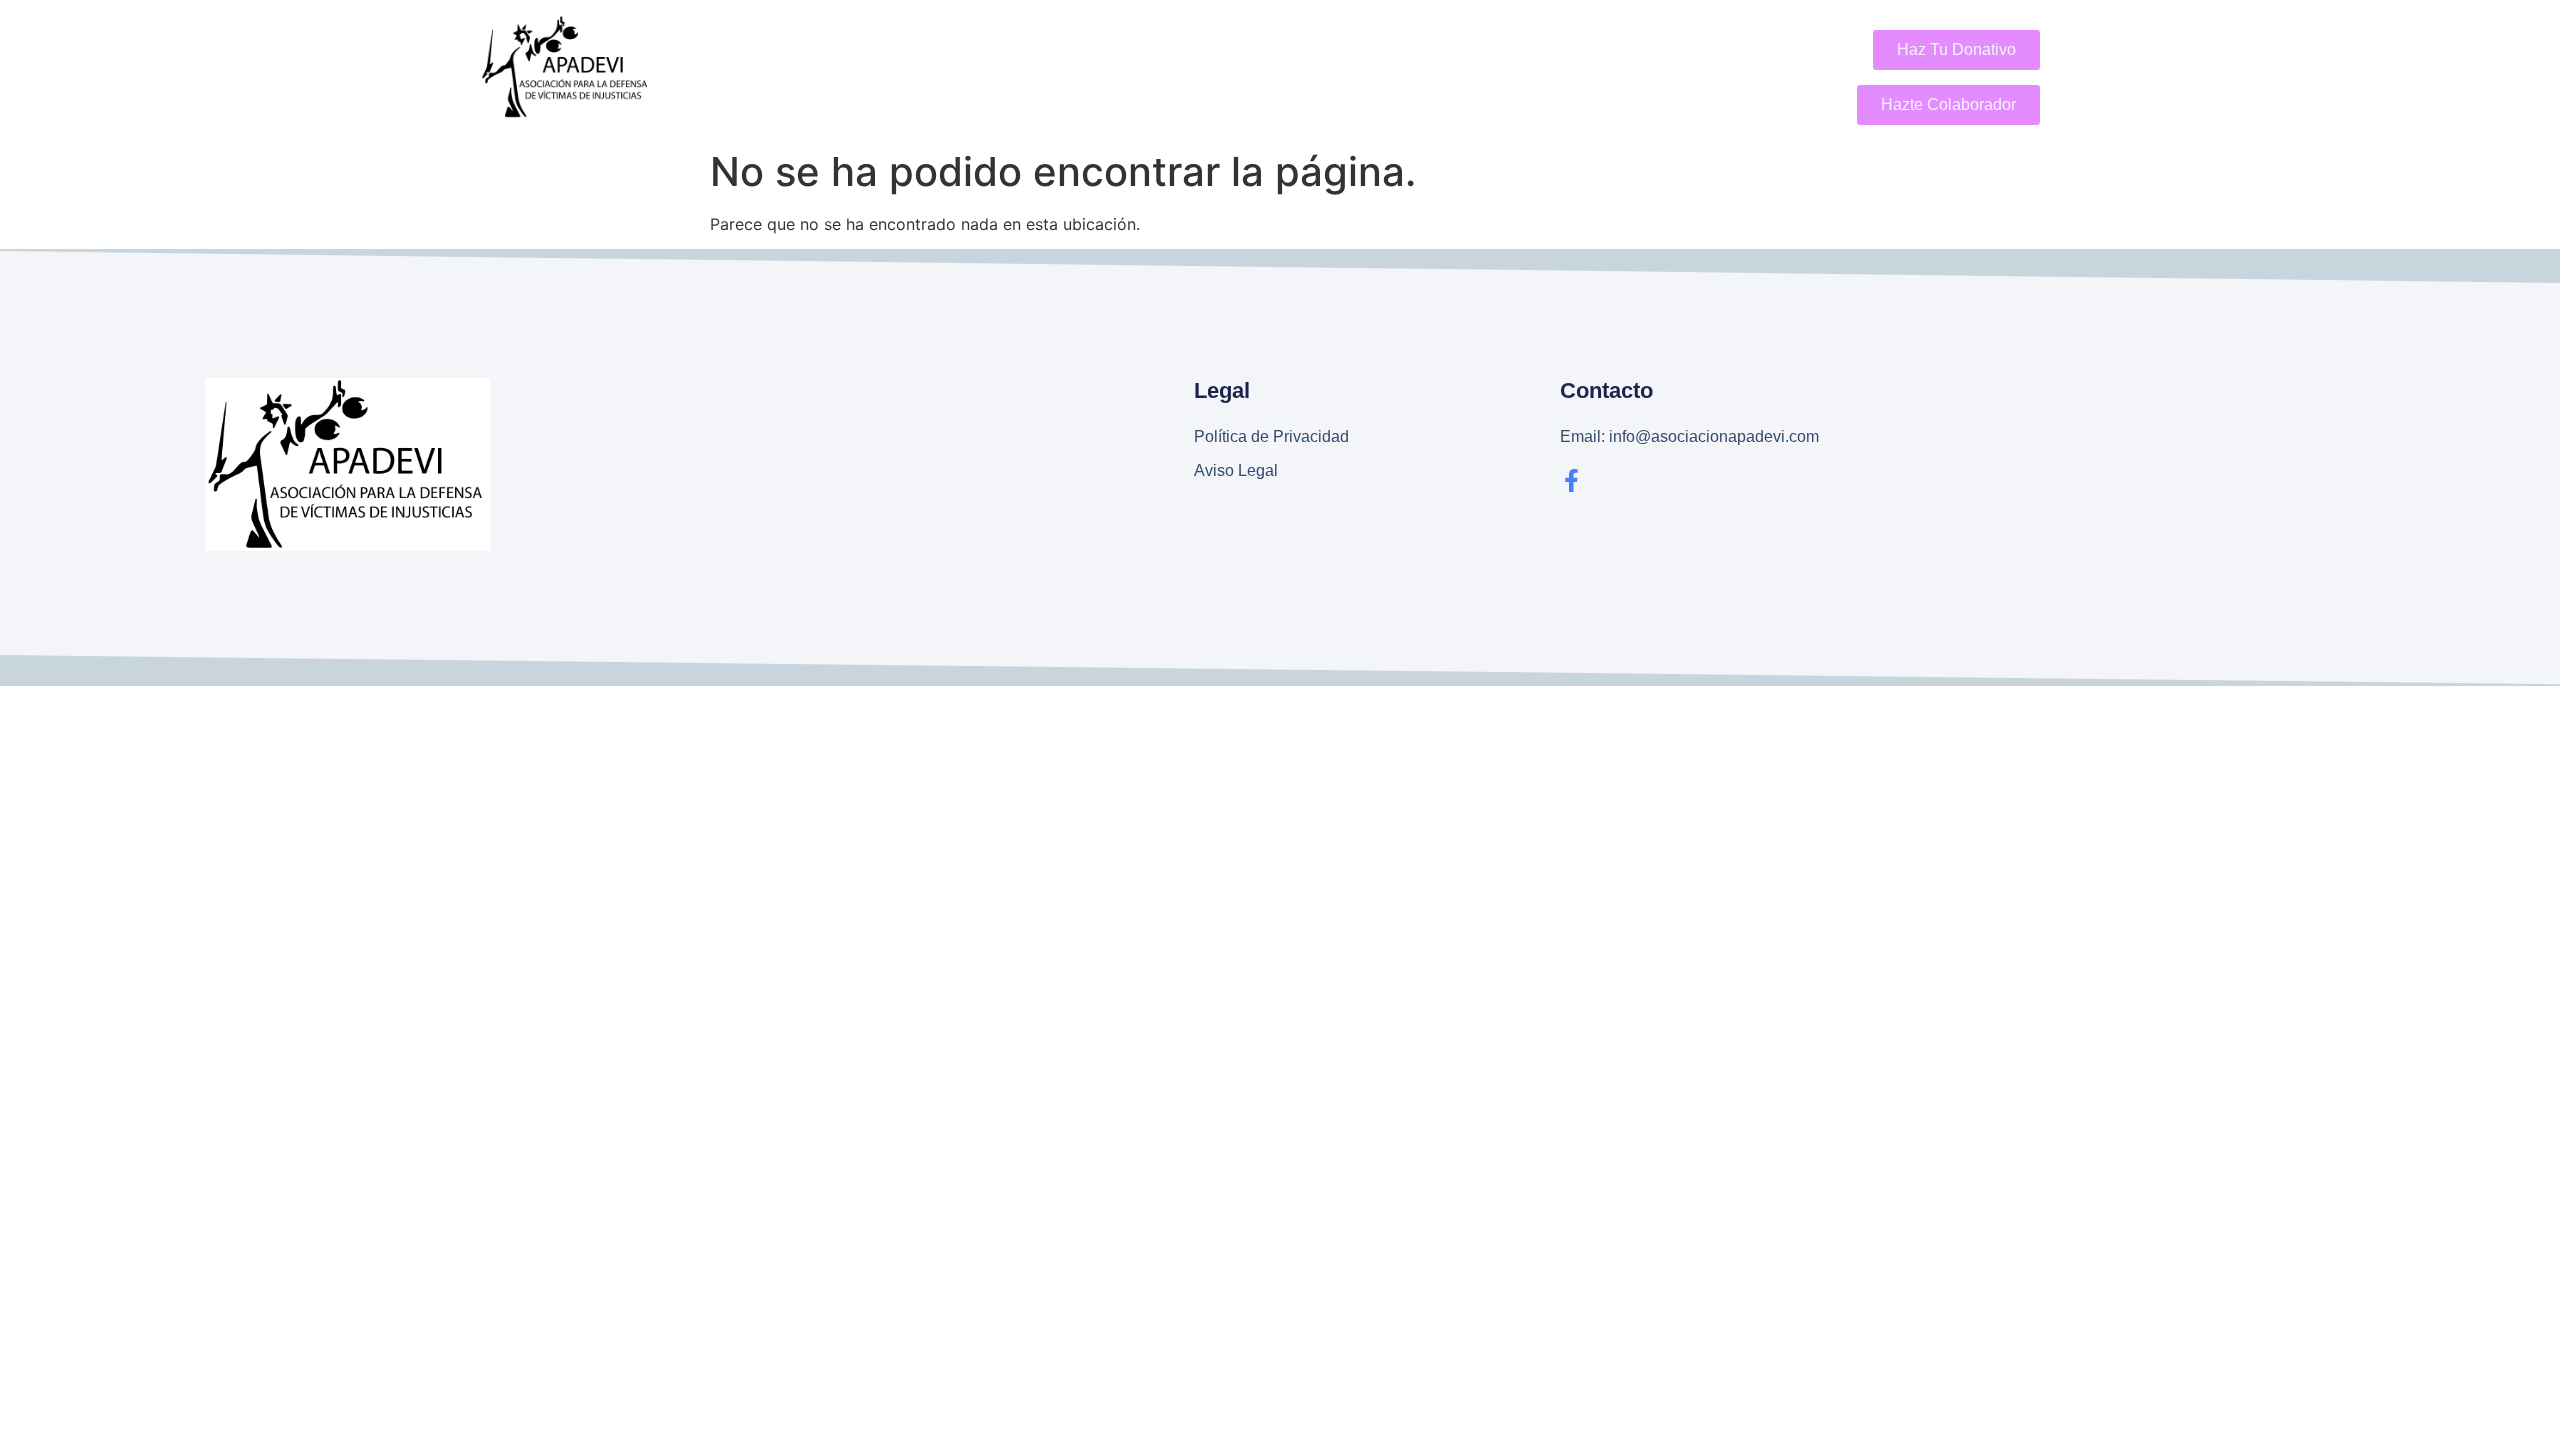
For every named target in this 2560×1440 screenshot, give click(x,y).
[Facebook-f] (1571, 480)
